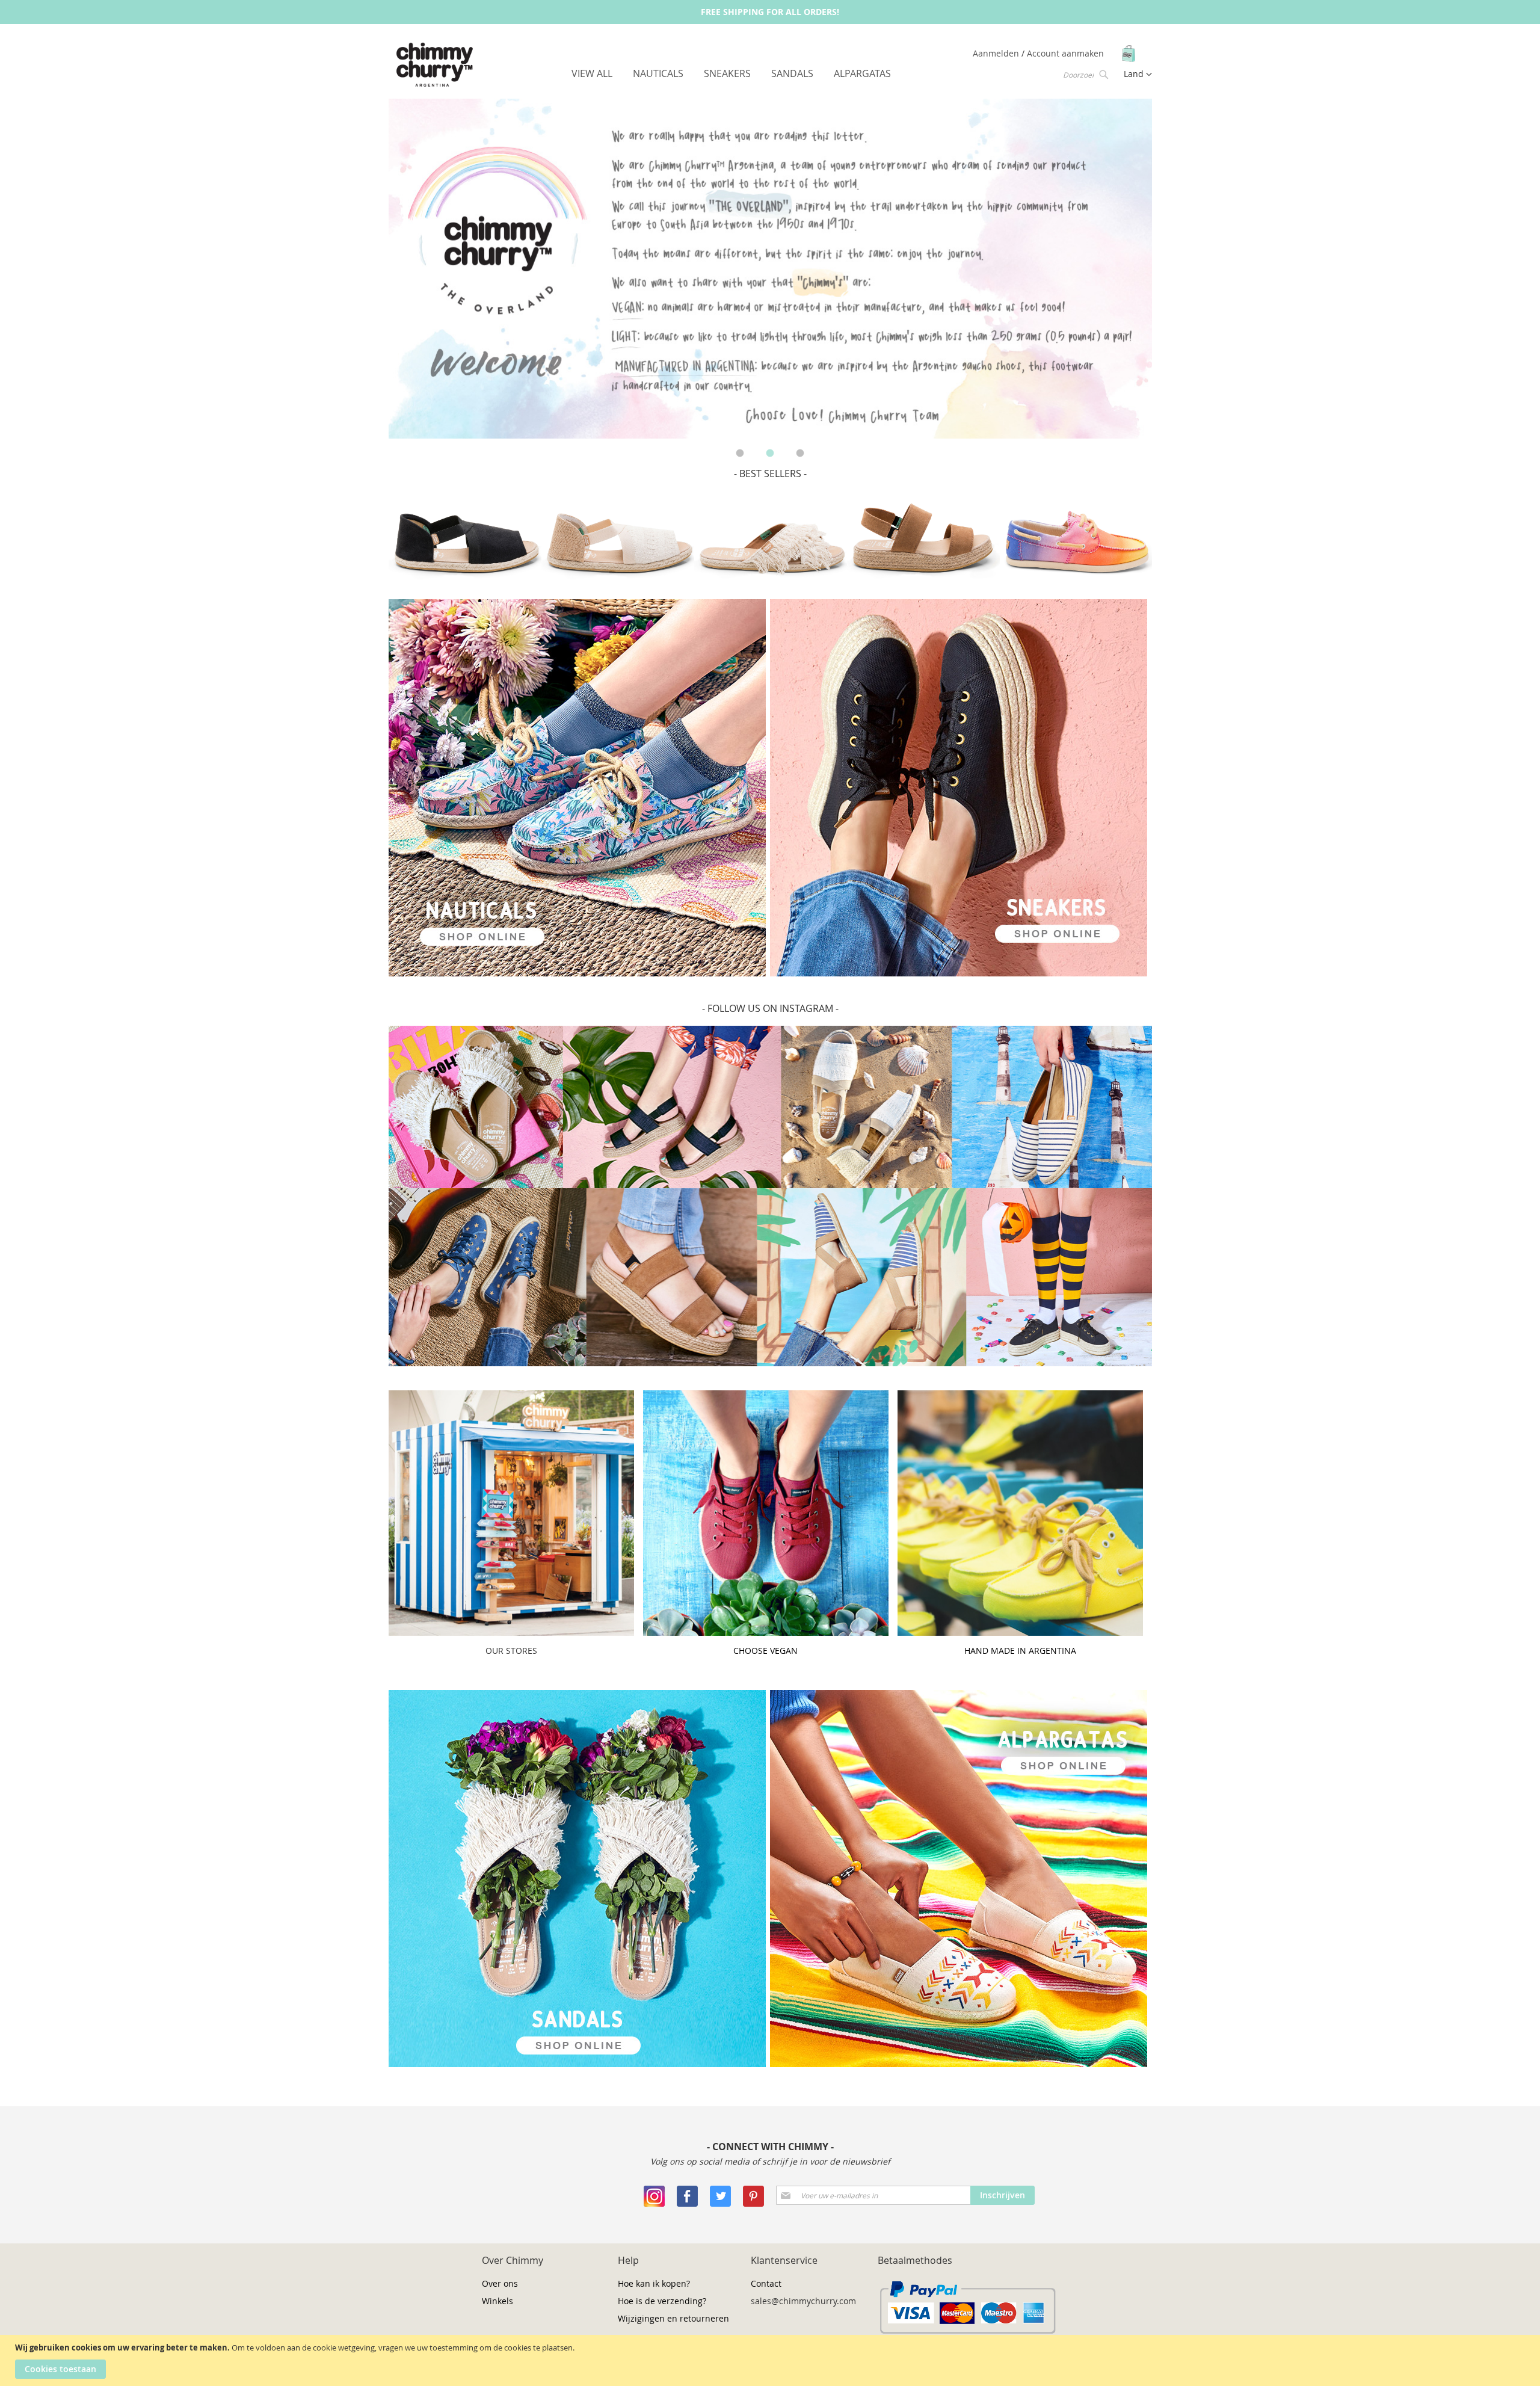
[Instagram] (654, 2203)
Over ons (500, 2283)
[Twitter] (720, 2203)
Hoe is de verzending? (662, 2301)
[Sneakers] (577, 973)
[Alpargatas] (959, 2064)
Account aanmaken (1065, 53)
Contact (766, 2283)
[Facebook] (687, 2203)
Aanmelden (997, 53)
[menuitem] (592, 73)
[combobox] (1085, 74)
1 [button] (740, 454)
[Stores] (511, 1632)
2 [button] (770, 454)
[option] (770, 269)
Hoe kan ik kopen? (654, 2283)
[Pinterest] (753, 2203)
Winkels (497, 2301)
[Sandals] (577, 2064)
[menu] (731, 74)
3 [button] (800, 454)
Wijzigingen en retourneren (673, 2318)
